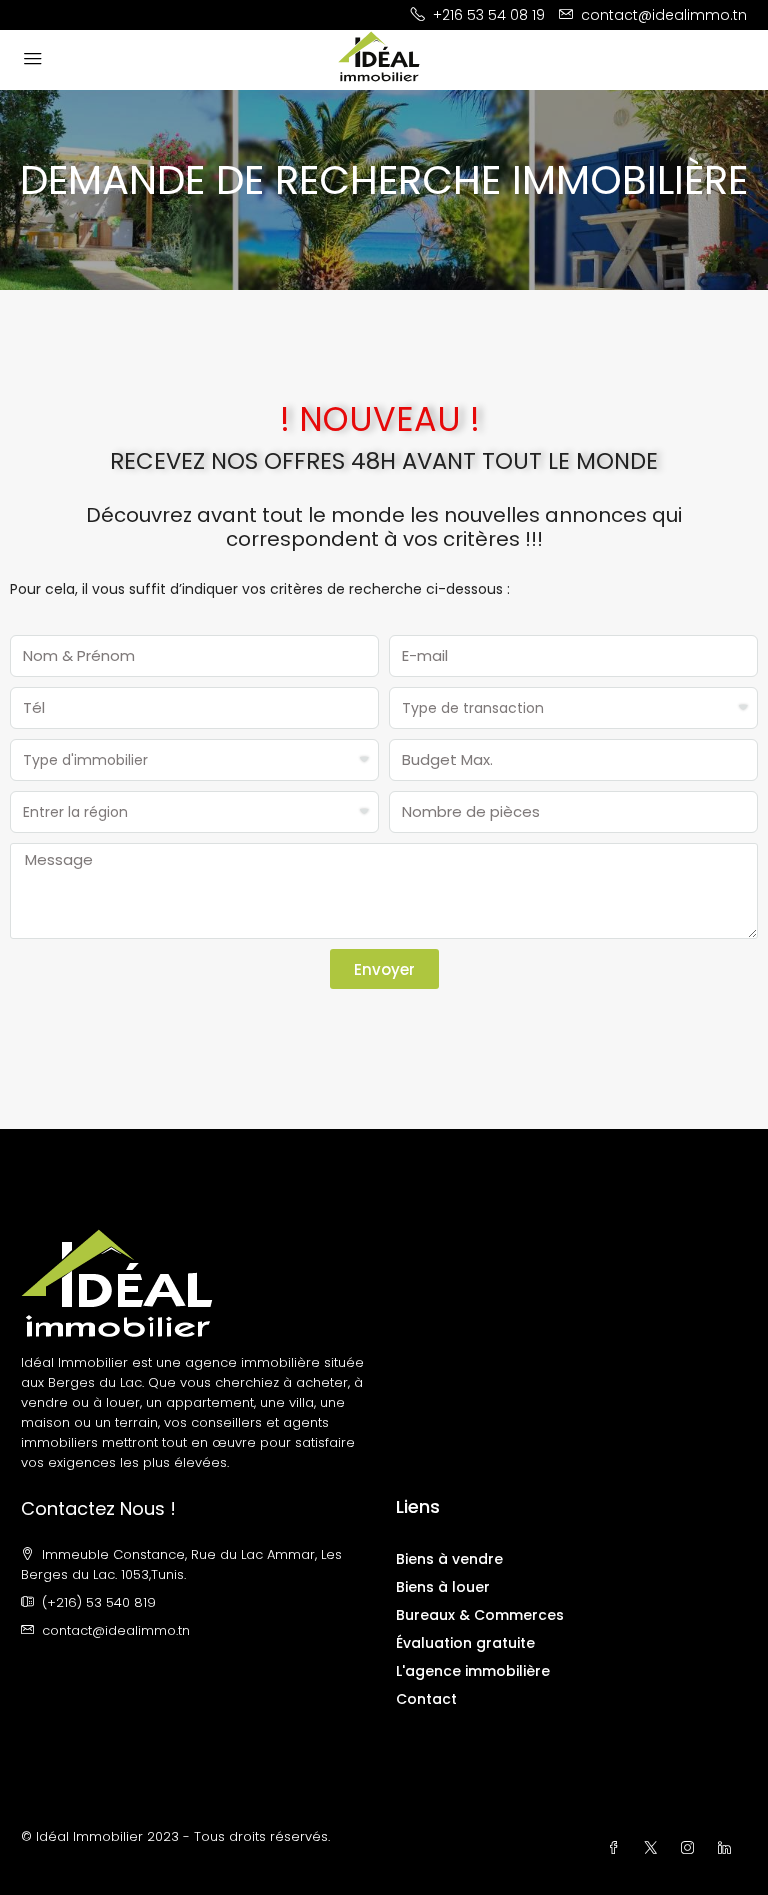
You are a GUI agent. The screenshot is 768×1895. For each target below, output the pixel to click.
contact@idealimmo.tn (116, 1630)
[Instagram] (691, 1848)
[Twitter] (654, 1848)
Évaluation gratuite (465, 1643)
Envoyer (384, 969)
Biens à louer (443, 1587)
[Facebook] (617, 1848)
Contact (426, 1699)
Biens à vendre (449, 1559)
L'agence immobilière (473, 1671)
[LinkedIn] (728, 1848)
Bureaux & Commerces (480, 1615)
